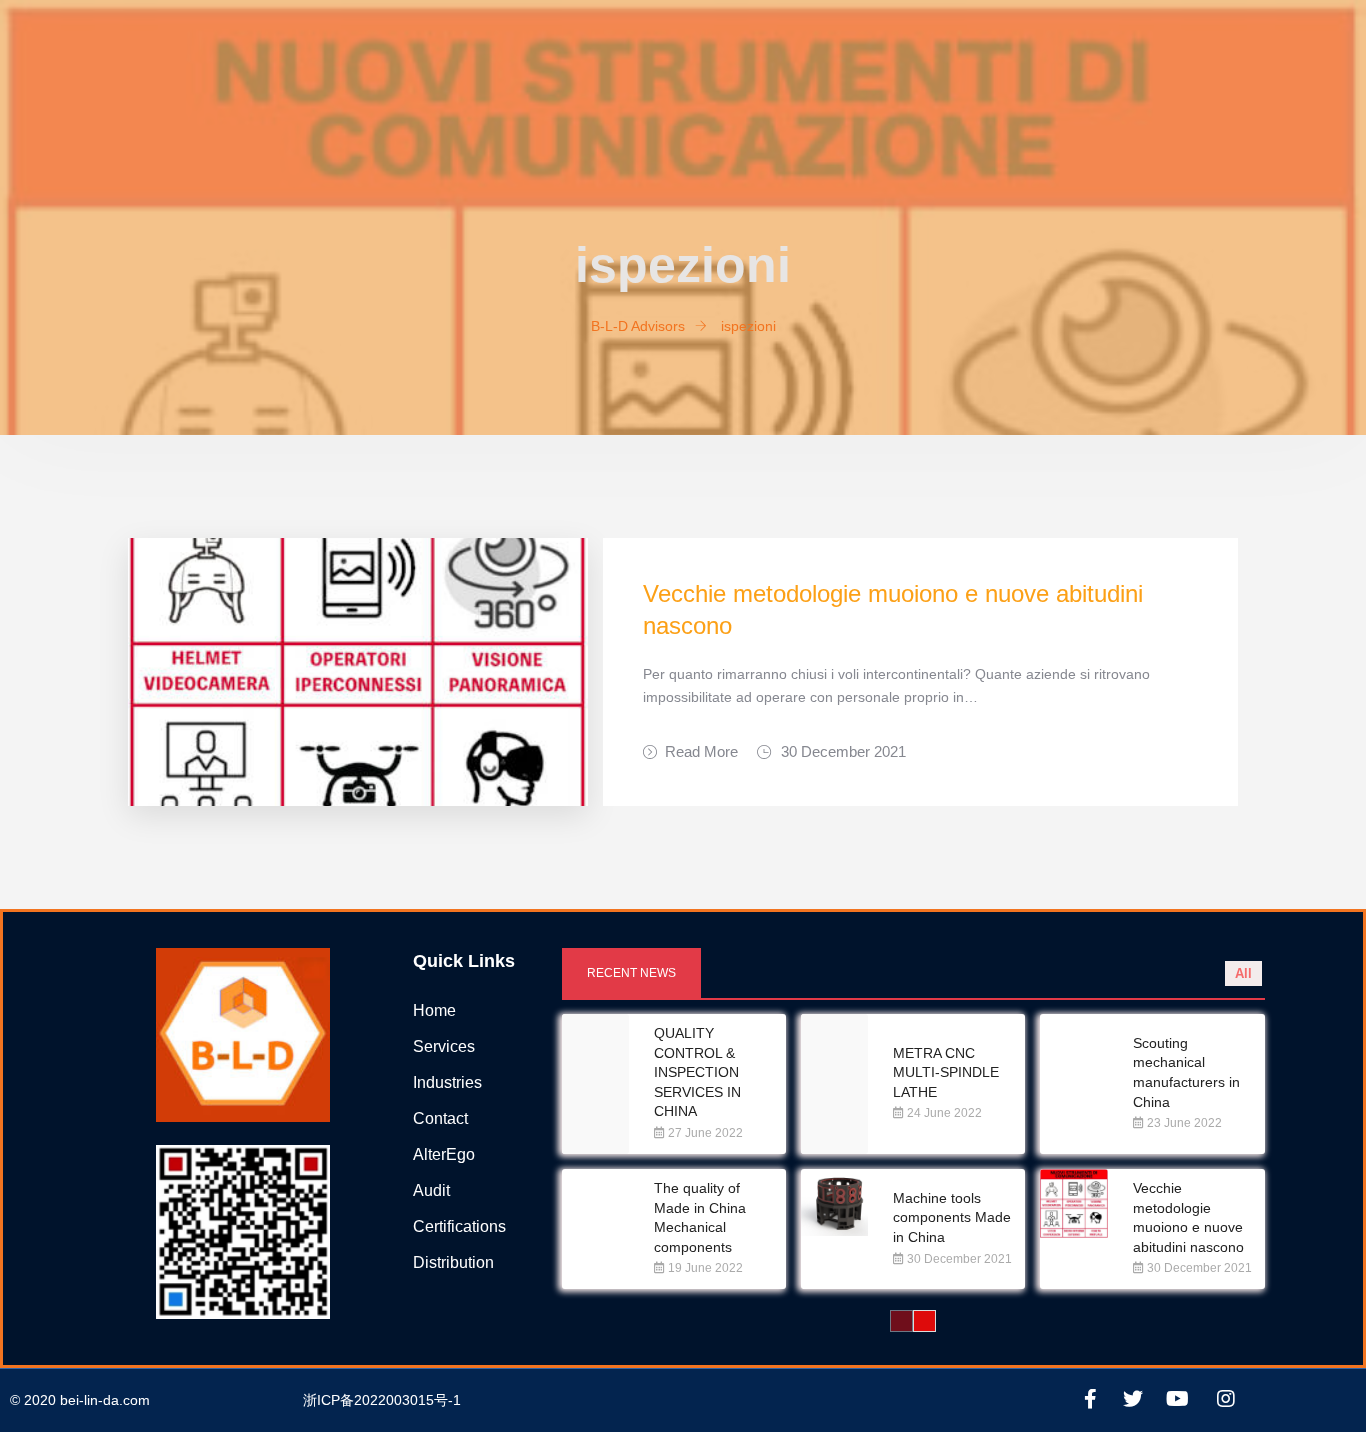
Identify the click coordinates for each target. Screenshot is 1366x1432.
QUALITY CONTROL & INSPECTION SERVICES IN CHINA (697, 1072)
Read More (701, 751)
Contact (440, 1118)
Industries (447, 1082)
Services (444, 1046)
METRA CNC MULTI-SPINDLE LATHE (946, 1072)
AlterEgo (444, 1154)
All (1243, 973)
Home (434, 1010)
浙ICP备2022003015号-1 (382, 1400)
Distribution (453, 1262)
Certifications (459, 1226)
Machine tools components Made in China (952, 1217)
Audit (431, 1190)
